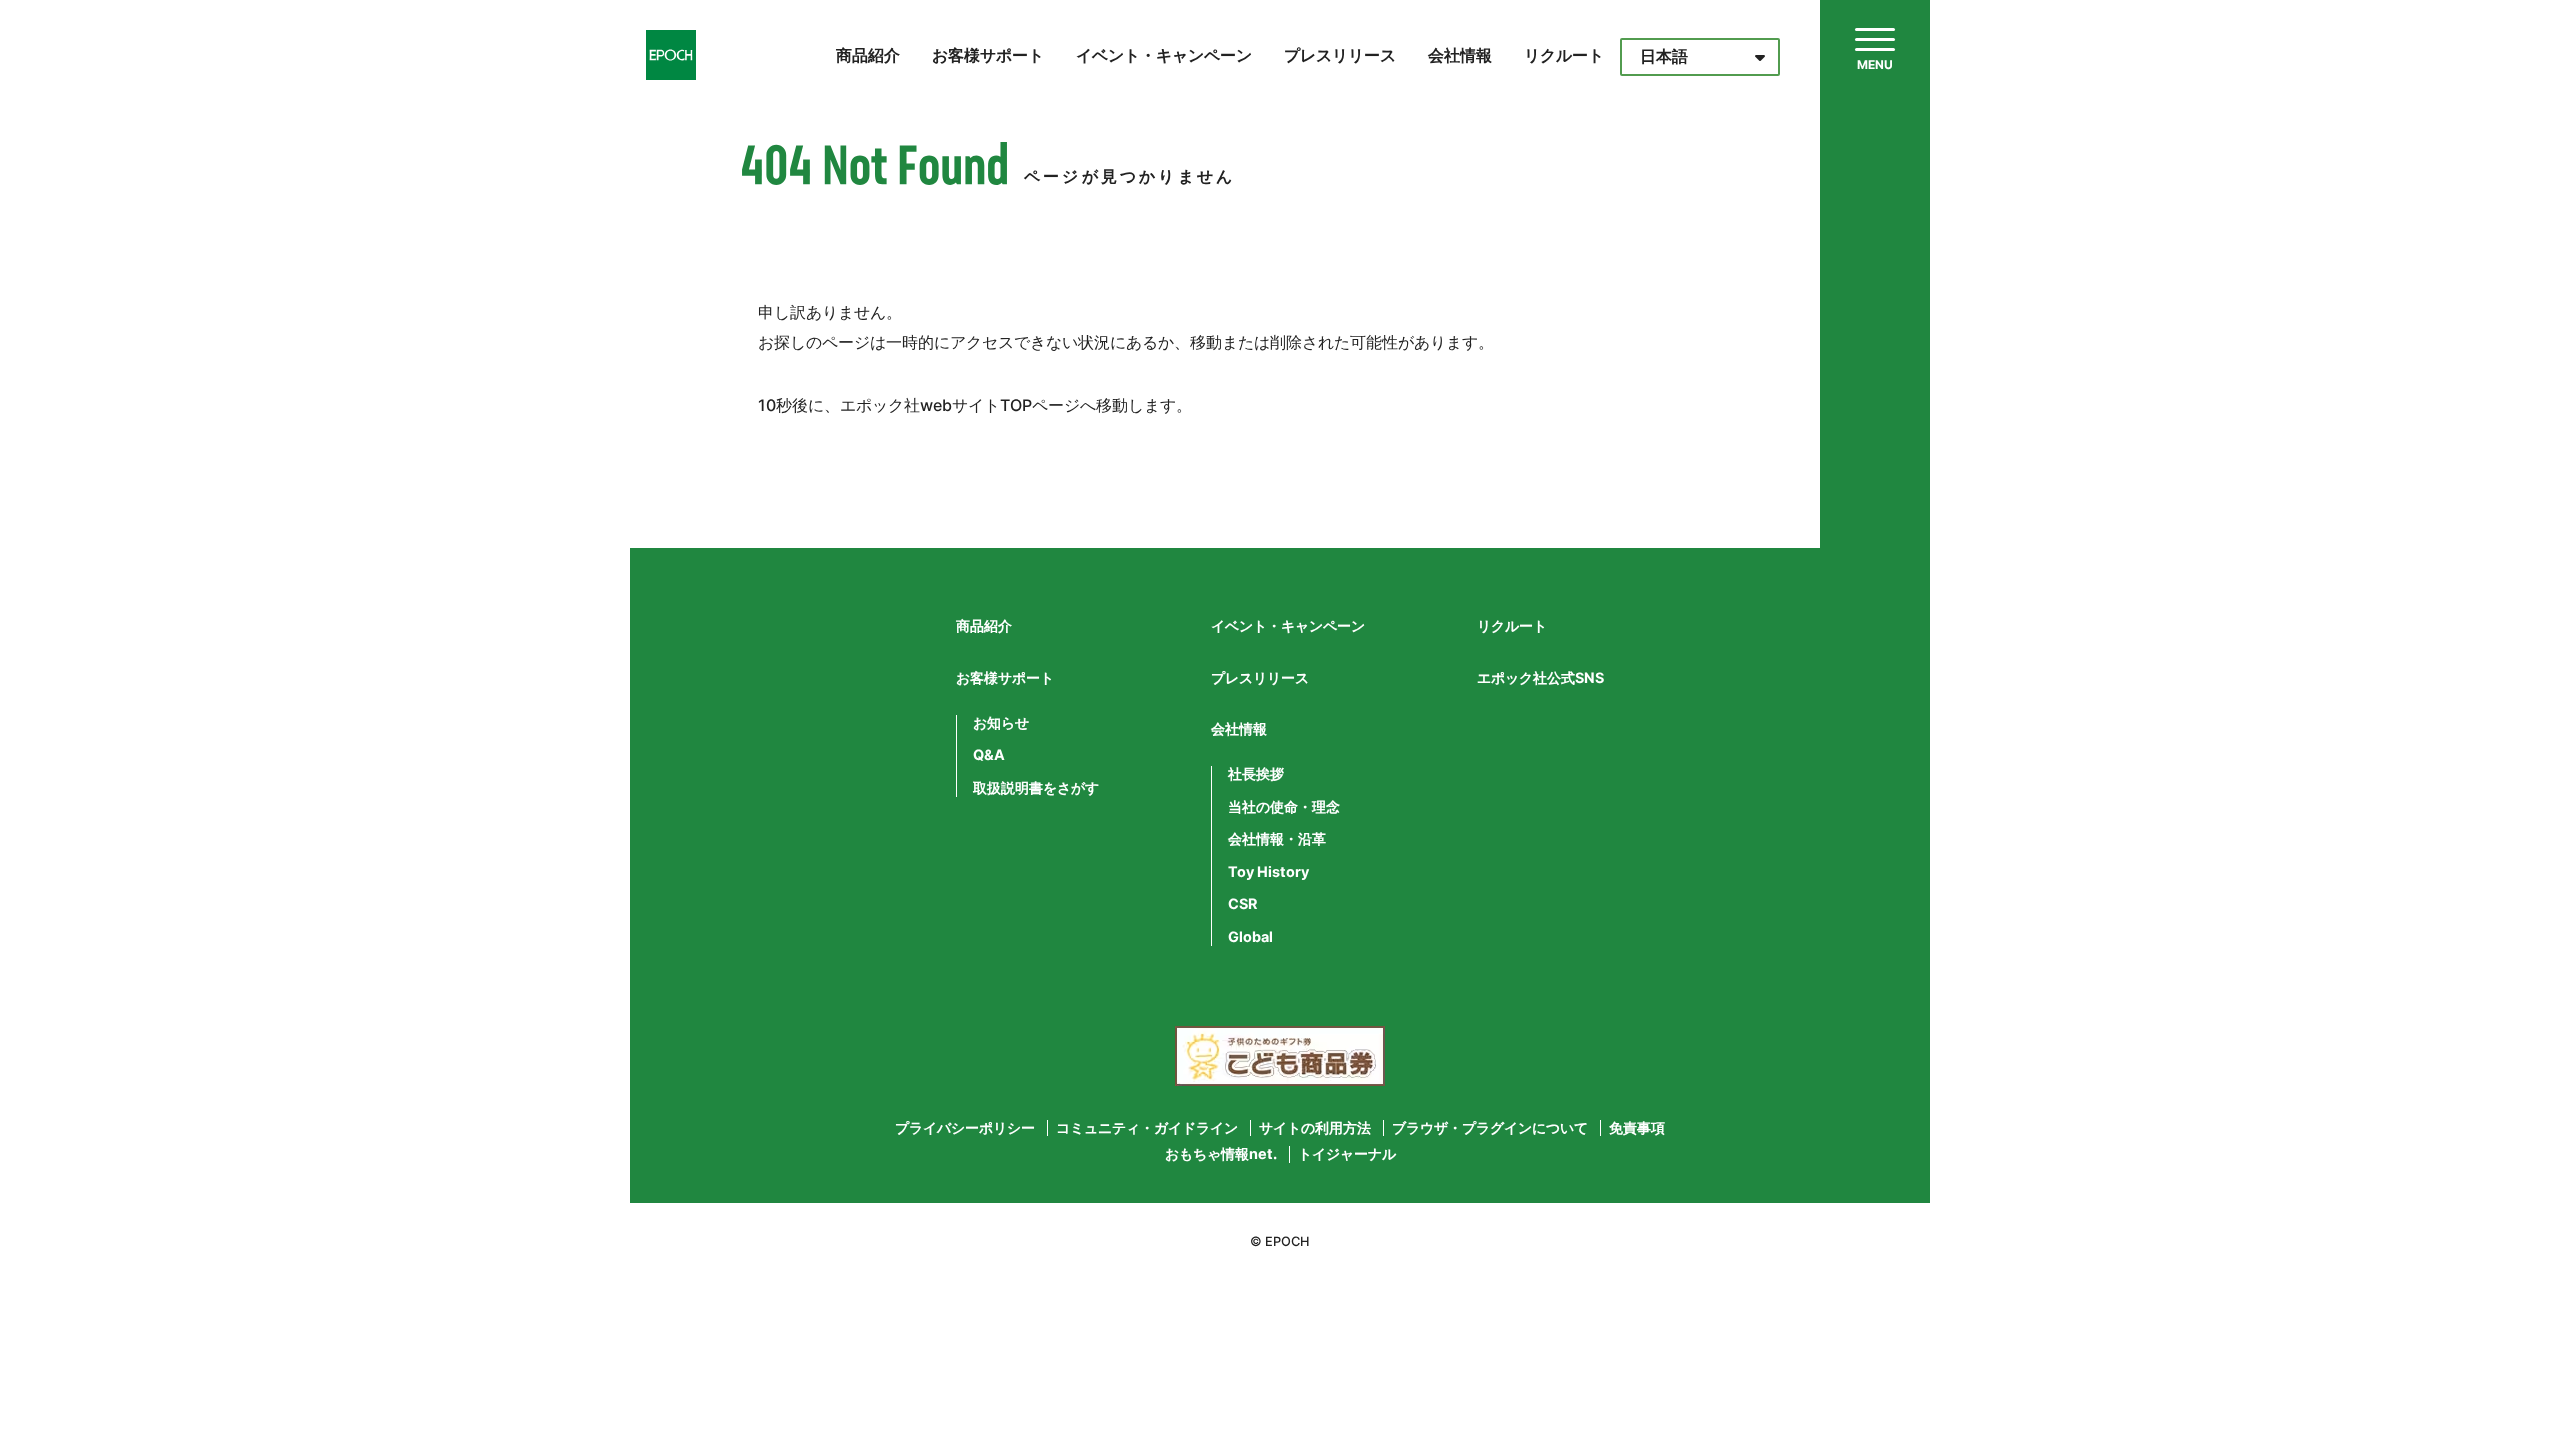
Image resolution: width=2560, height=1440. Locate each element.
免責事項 (1637, 1128)
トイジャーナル (1347, 1154)
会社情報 (1460, 55)
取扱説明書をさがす (1036, 788)
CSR (1242, 904)
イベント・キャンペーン (1164, 55)
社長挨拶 (1256, 774)
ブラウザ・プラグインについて (1490, 1128)
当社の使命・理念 (1284, 807)
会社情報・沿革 (1277, 839)
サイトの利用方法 (1315, 1128)
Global (1250, 937)
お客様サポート (988, 55)
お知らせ (1001, 723)
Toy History (1268, 872)
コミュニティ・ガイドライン (1147, 1128)
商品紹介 (868, 55)
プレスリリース (1340, 55)
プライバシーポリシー (965, 1128)
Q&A (989, 755)
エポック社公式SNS (1540, 677)
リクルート (1564, 55)
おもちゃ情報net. (1221, 1154)
